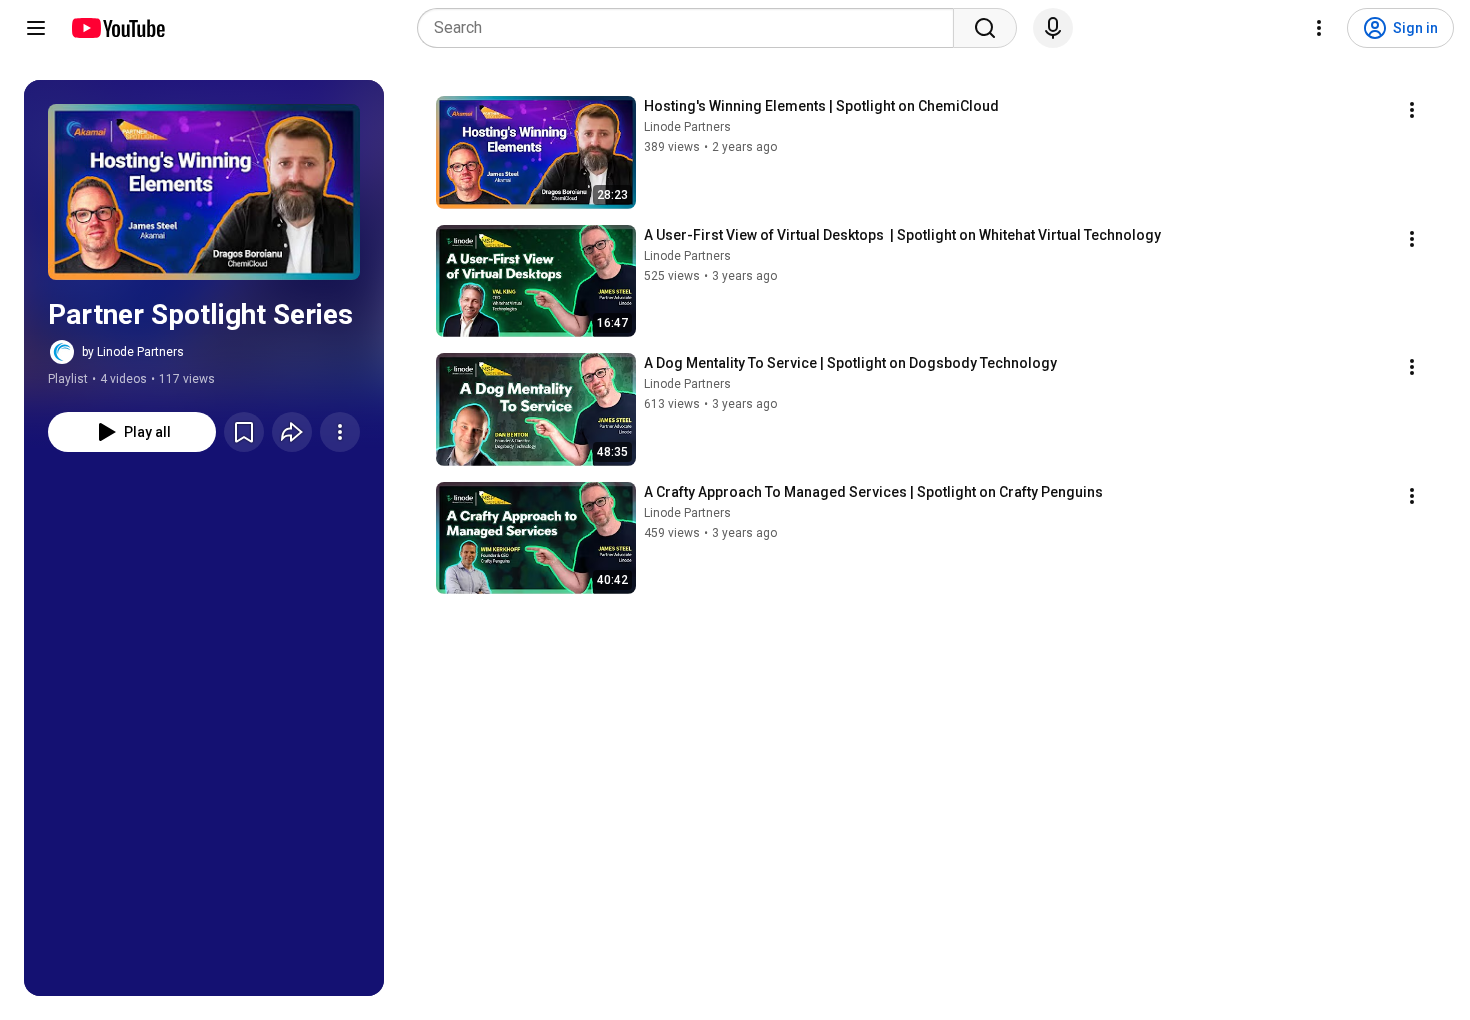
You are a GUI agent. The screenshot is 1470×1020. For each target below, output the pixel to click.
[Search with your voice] (1053, 28)
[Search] (985, 28)
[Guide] (36, 28)
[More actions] (340, 432)
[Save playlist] (244, 432)
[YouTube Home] (117, 28)
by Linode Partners (133, 352)
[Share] (292, 432)
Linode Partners (687, 127)
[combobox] (691, 28)
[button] (204, 192)
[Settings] (1319, 28)
